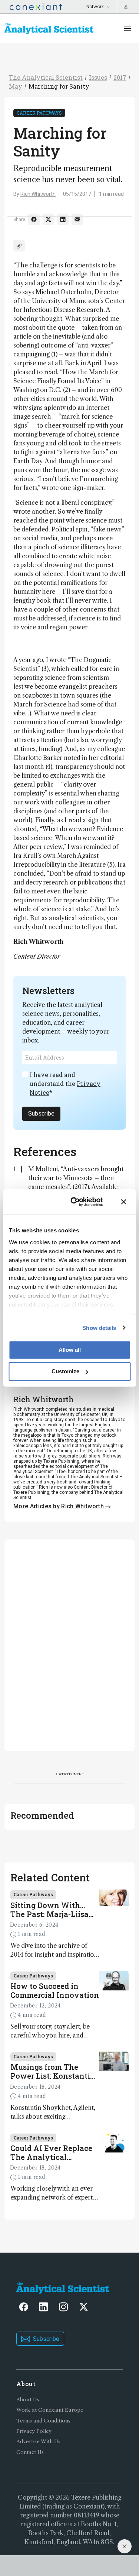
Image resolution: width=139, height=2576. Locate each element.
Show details (99, 1327)
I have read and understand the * (65, 1083)
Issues (98, 77)
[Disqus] (69, 1644)
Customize (65, 1371)
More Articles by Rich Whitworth (59, 1506)
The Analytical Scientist (46, 77)
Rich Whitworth (38, 194)
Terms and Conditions (43, 2421)
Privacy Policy (34, 2431)
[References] (19, 246)
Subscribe (41, 1114)
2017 (120, 77)
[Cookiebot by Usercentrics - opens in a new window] (75, 1202)
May (16, 86)
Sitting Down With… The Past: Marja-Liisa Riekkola (49, 1910)
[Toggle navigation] (128, 29)
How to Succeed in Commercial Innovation (55, 1990)
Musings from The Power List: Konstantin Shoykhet (53, 2071)
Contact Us (30, 2452)
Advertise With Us (38, 2442)
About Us (28, 2400)
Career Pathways (39, 113)
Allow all (70, 1350)
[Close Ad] (125, 2546)
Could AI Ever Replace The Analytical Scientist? (51, 2152)
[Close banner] (123, 1202)
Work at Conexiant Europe (50, 2410)
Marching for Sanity (59, 86)
